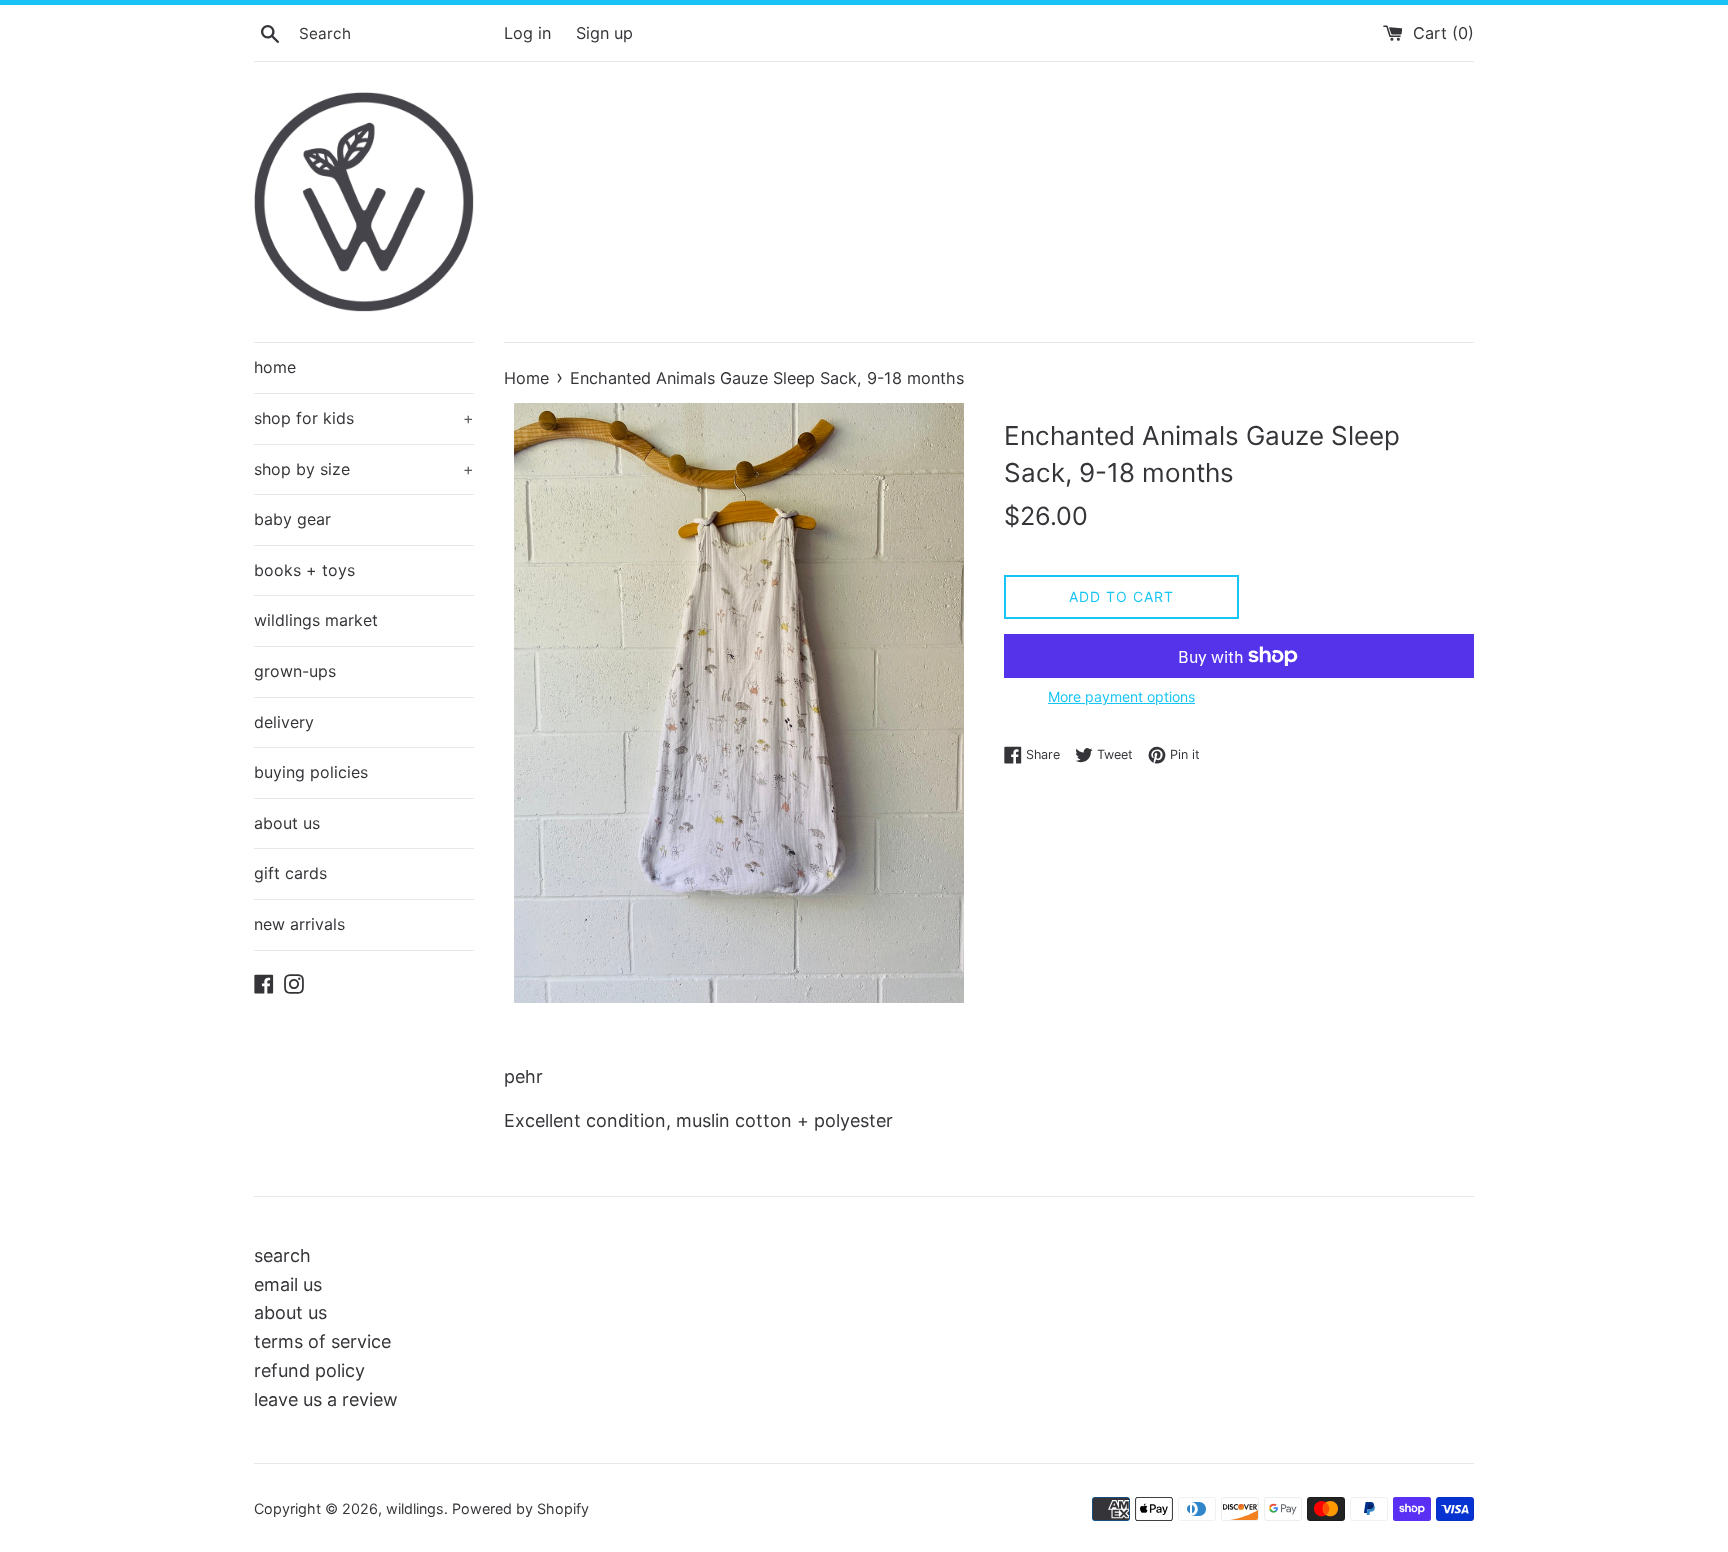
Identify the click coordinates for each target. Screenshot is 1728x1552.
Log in (527, 33)
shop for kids (364, 418)
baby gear (292, 519)
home (275, 367)
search (282, 1255)
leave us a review (326, 1399)
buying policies (311, 772)
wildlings (415, 1508)
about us (287, 823)
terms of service (322, 1341)
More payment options (1121, 696)
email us (288, 1284)
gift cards (290, 873)
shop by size (364, 469)
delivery (284, 722)
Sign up (604, 33)
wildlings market (316, 620)
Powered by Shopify (520, 1508)
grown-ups (295, 671)
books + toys (304, 570)
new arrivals (299, 924)
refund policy (309, 1370)
